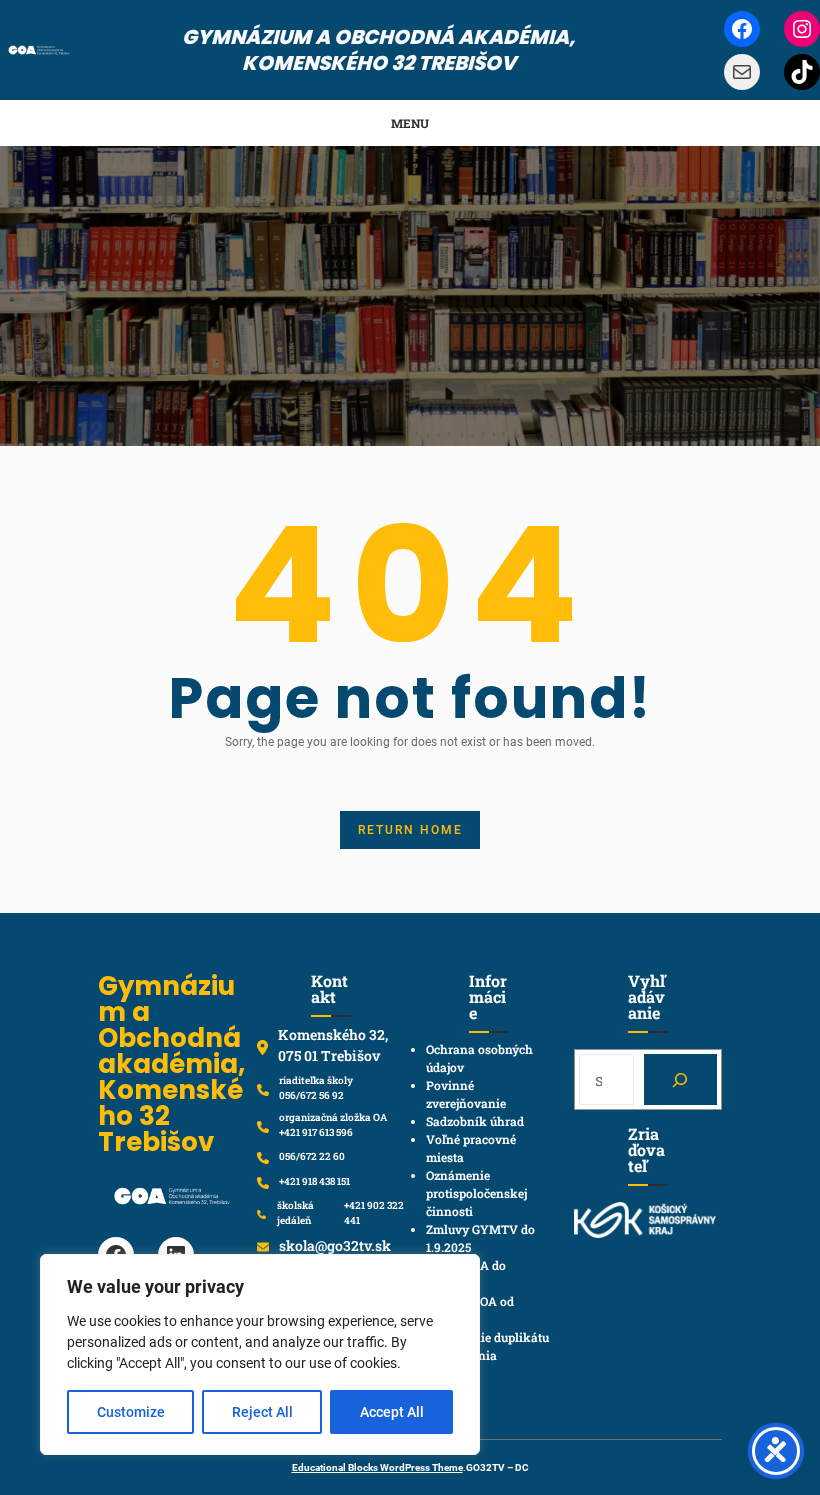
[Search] (680, 1079)
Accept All (392, 1412)
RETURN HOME (410, 830)
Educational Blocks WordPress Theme (377, 1467)
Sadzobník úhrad (475, 1121)
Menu (410, 123)
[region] (260, 1354)
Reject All (262, 1412)
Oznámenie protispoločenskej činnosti (476, 1193)
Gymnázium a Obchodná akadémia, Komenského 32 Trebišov (378, 50)
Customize (131, 1412)
